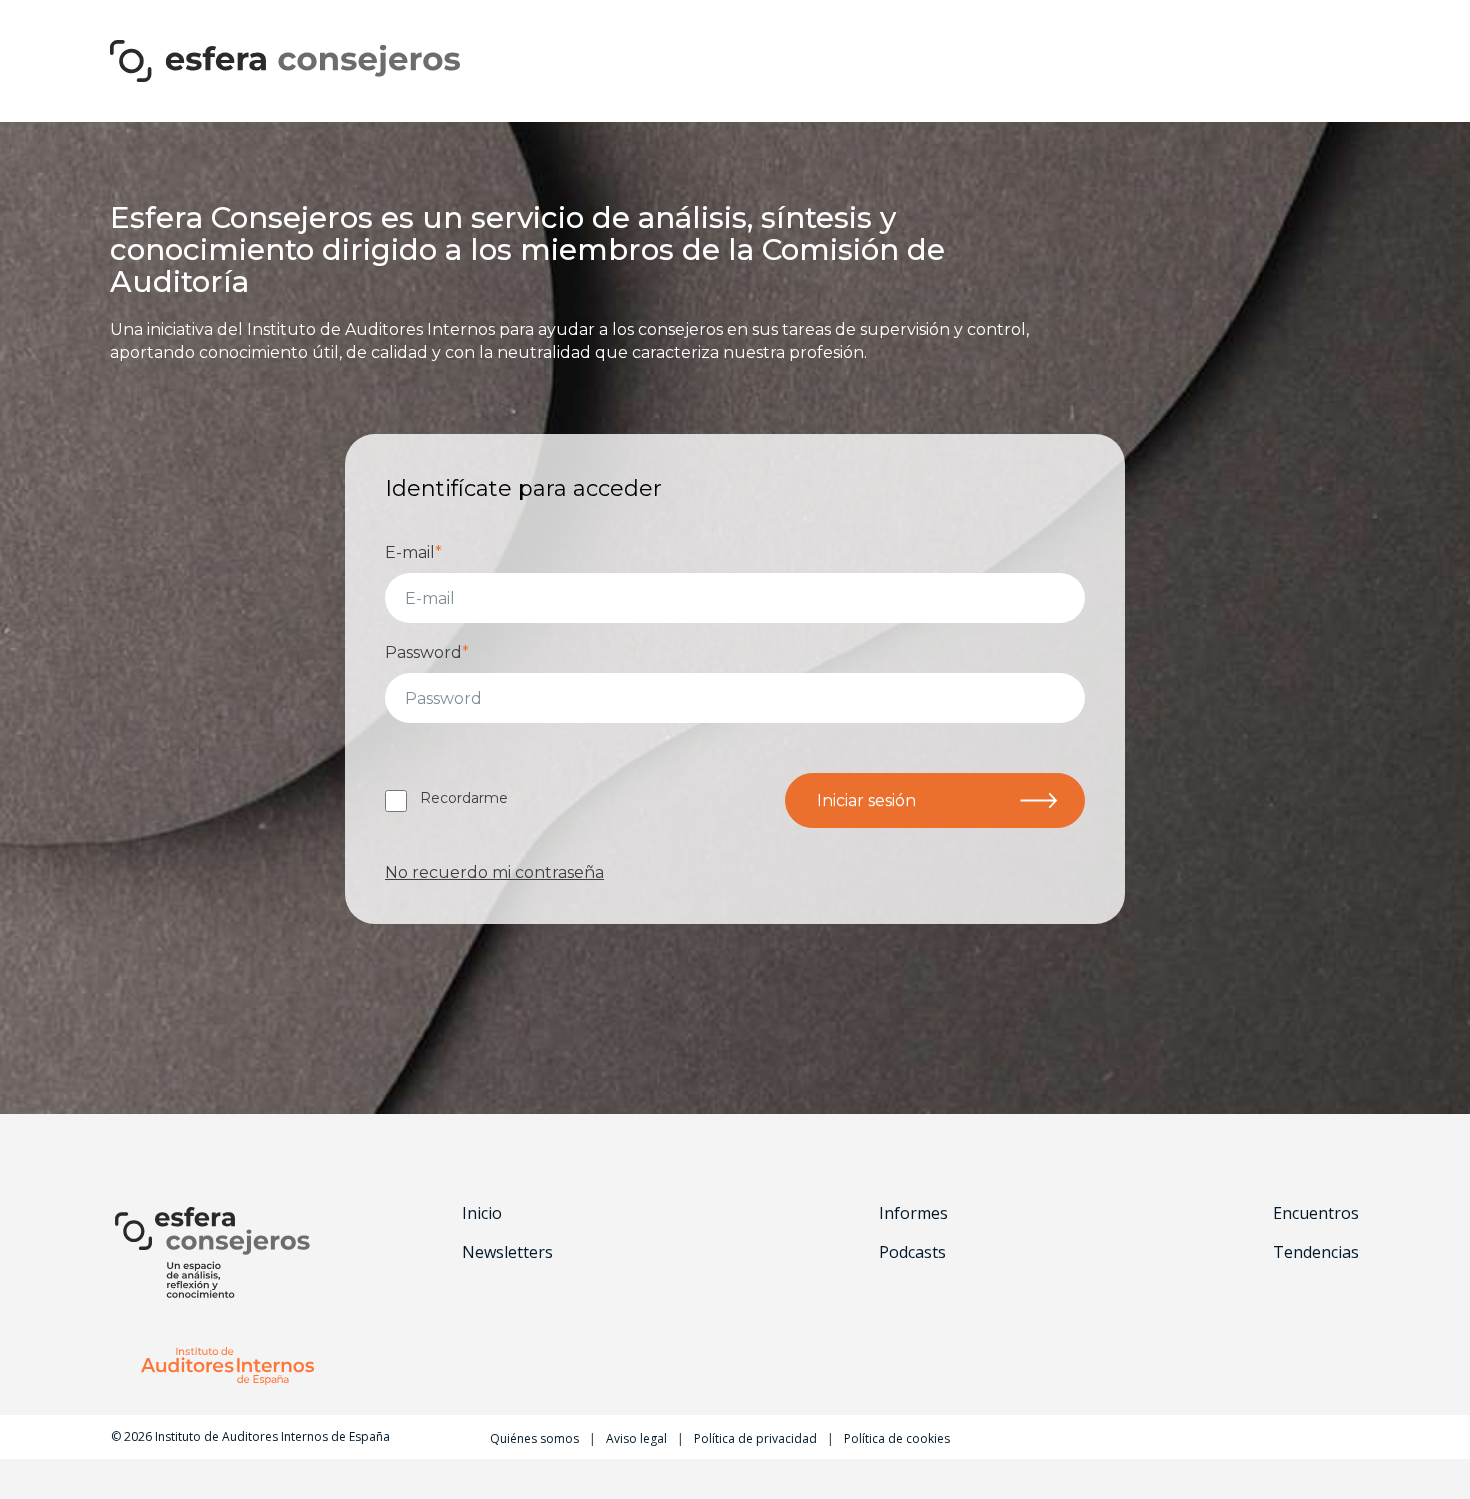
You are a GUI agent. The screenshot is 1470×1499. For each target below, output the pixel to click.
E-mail (413, 552)
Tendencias (1316, 1252)
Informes (913, 1213)
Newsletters (507, 1252)
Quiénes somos (534, 1438)
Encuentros (1316, 1213)
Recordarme (464, 798)
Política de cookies (897, 1438)
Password (427, 652)
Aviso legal (636, 1438)
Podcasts (912, 1252)
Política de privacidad (755, 1438)
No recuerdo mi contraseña (494, 872)
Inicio (482, 1213)
